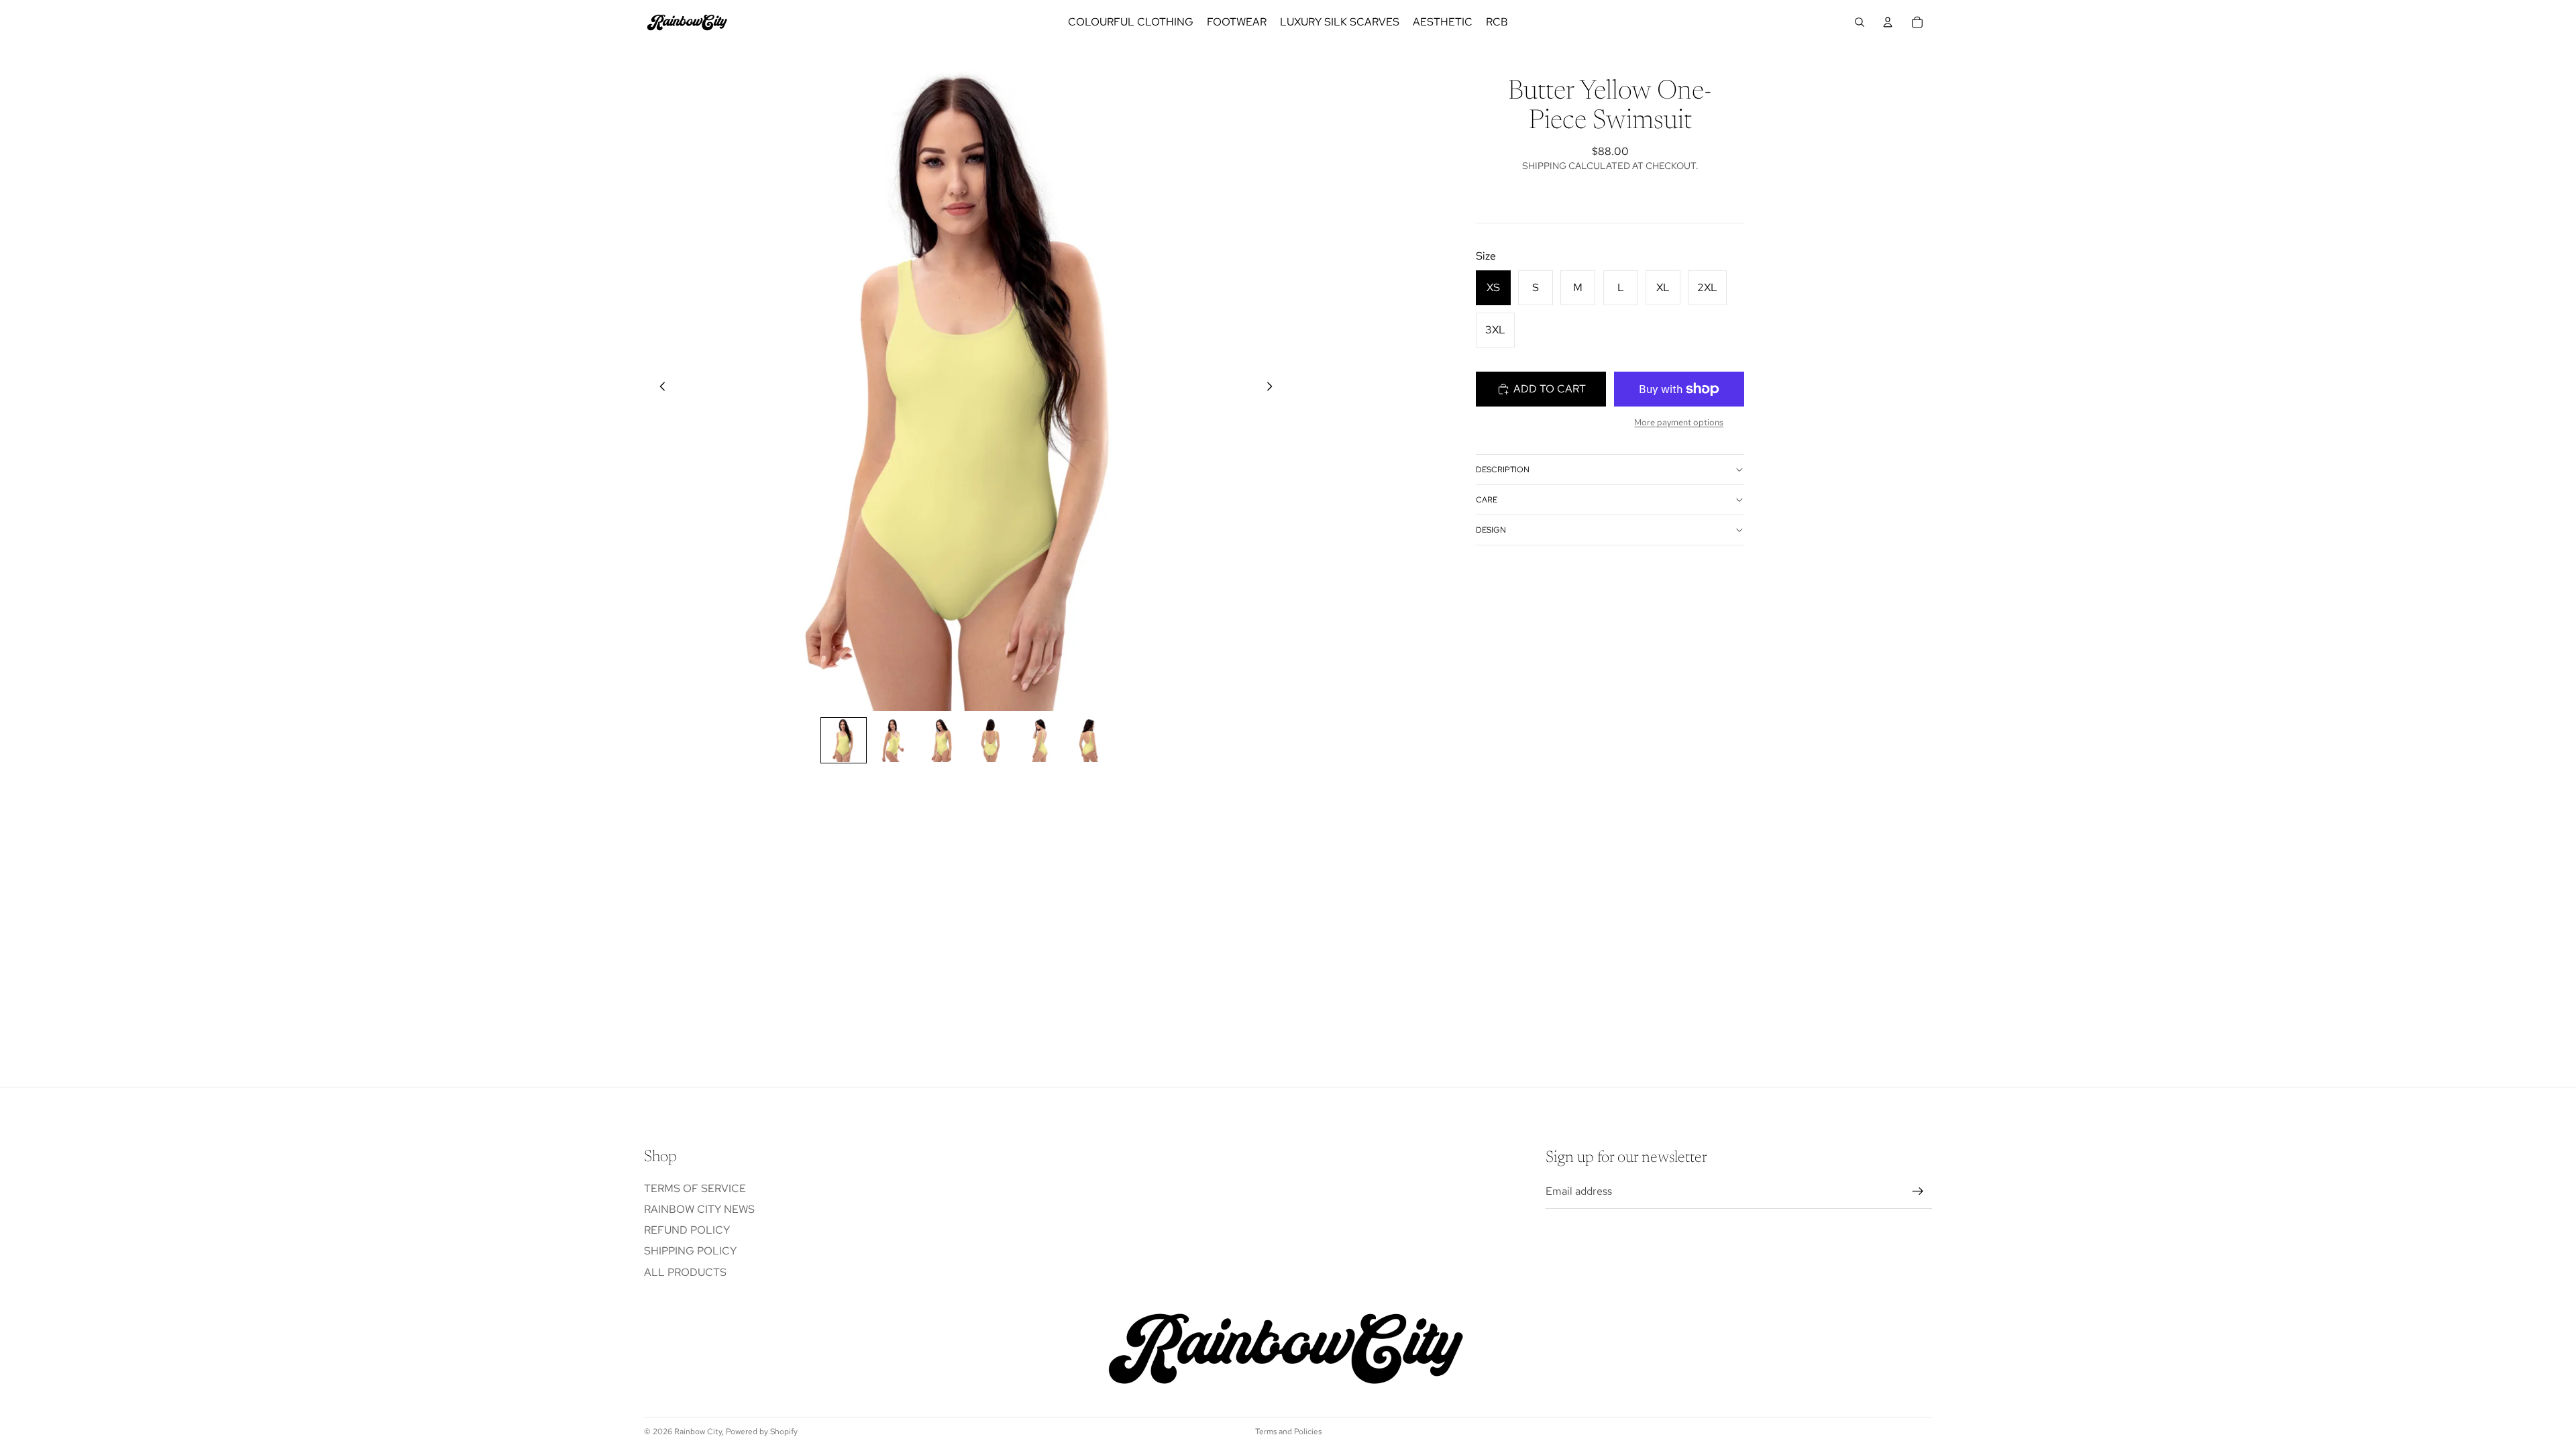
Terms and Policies (1288, 1432)
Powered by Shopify (762, 1432)
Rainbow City (698, 1432)
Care (1487, 500)
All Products (685, 1272)
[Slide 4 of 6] (990, 740)
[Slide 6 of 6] (1088, 740)
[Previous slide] (659, 389)
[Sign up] (1918, 1192)
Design (1491, 530)
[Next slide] (1273, 389)
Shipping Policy (690, 1251)
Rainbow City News (699, 1209)
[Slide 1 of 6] (844, 740)
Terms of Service (695, 1188)
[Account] (1888, 22)
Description (1503, 470)
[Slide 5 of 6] (1039, 740)
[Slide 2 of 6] (893, 740)
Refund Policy (687, 1230)
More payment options (1679, 422)
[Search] (1860, 22)
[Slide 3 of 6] (942, 740)
